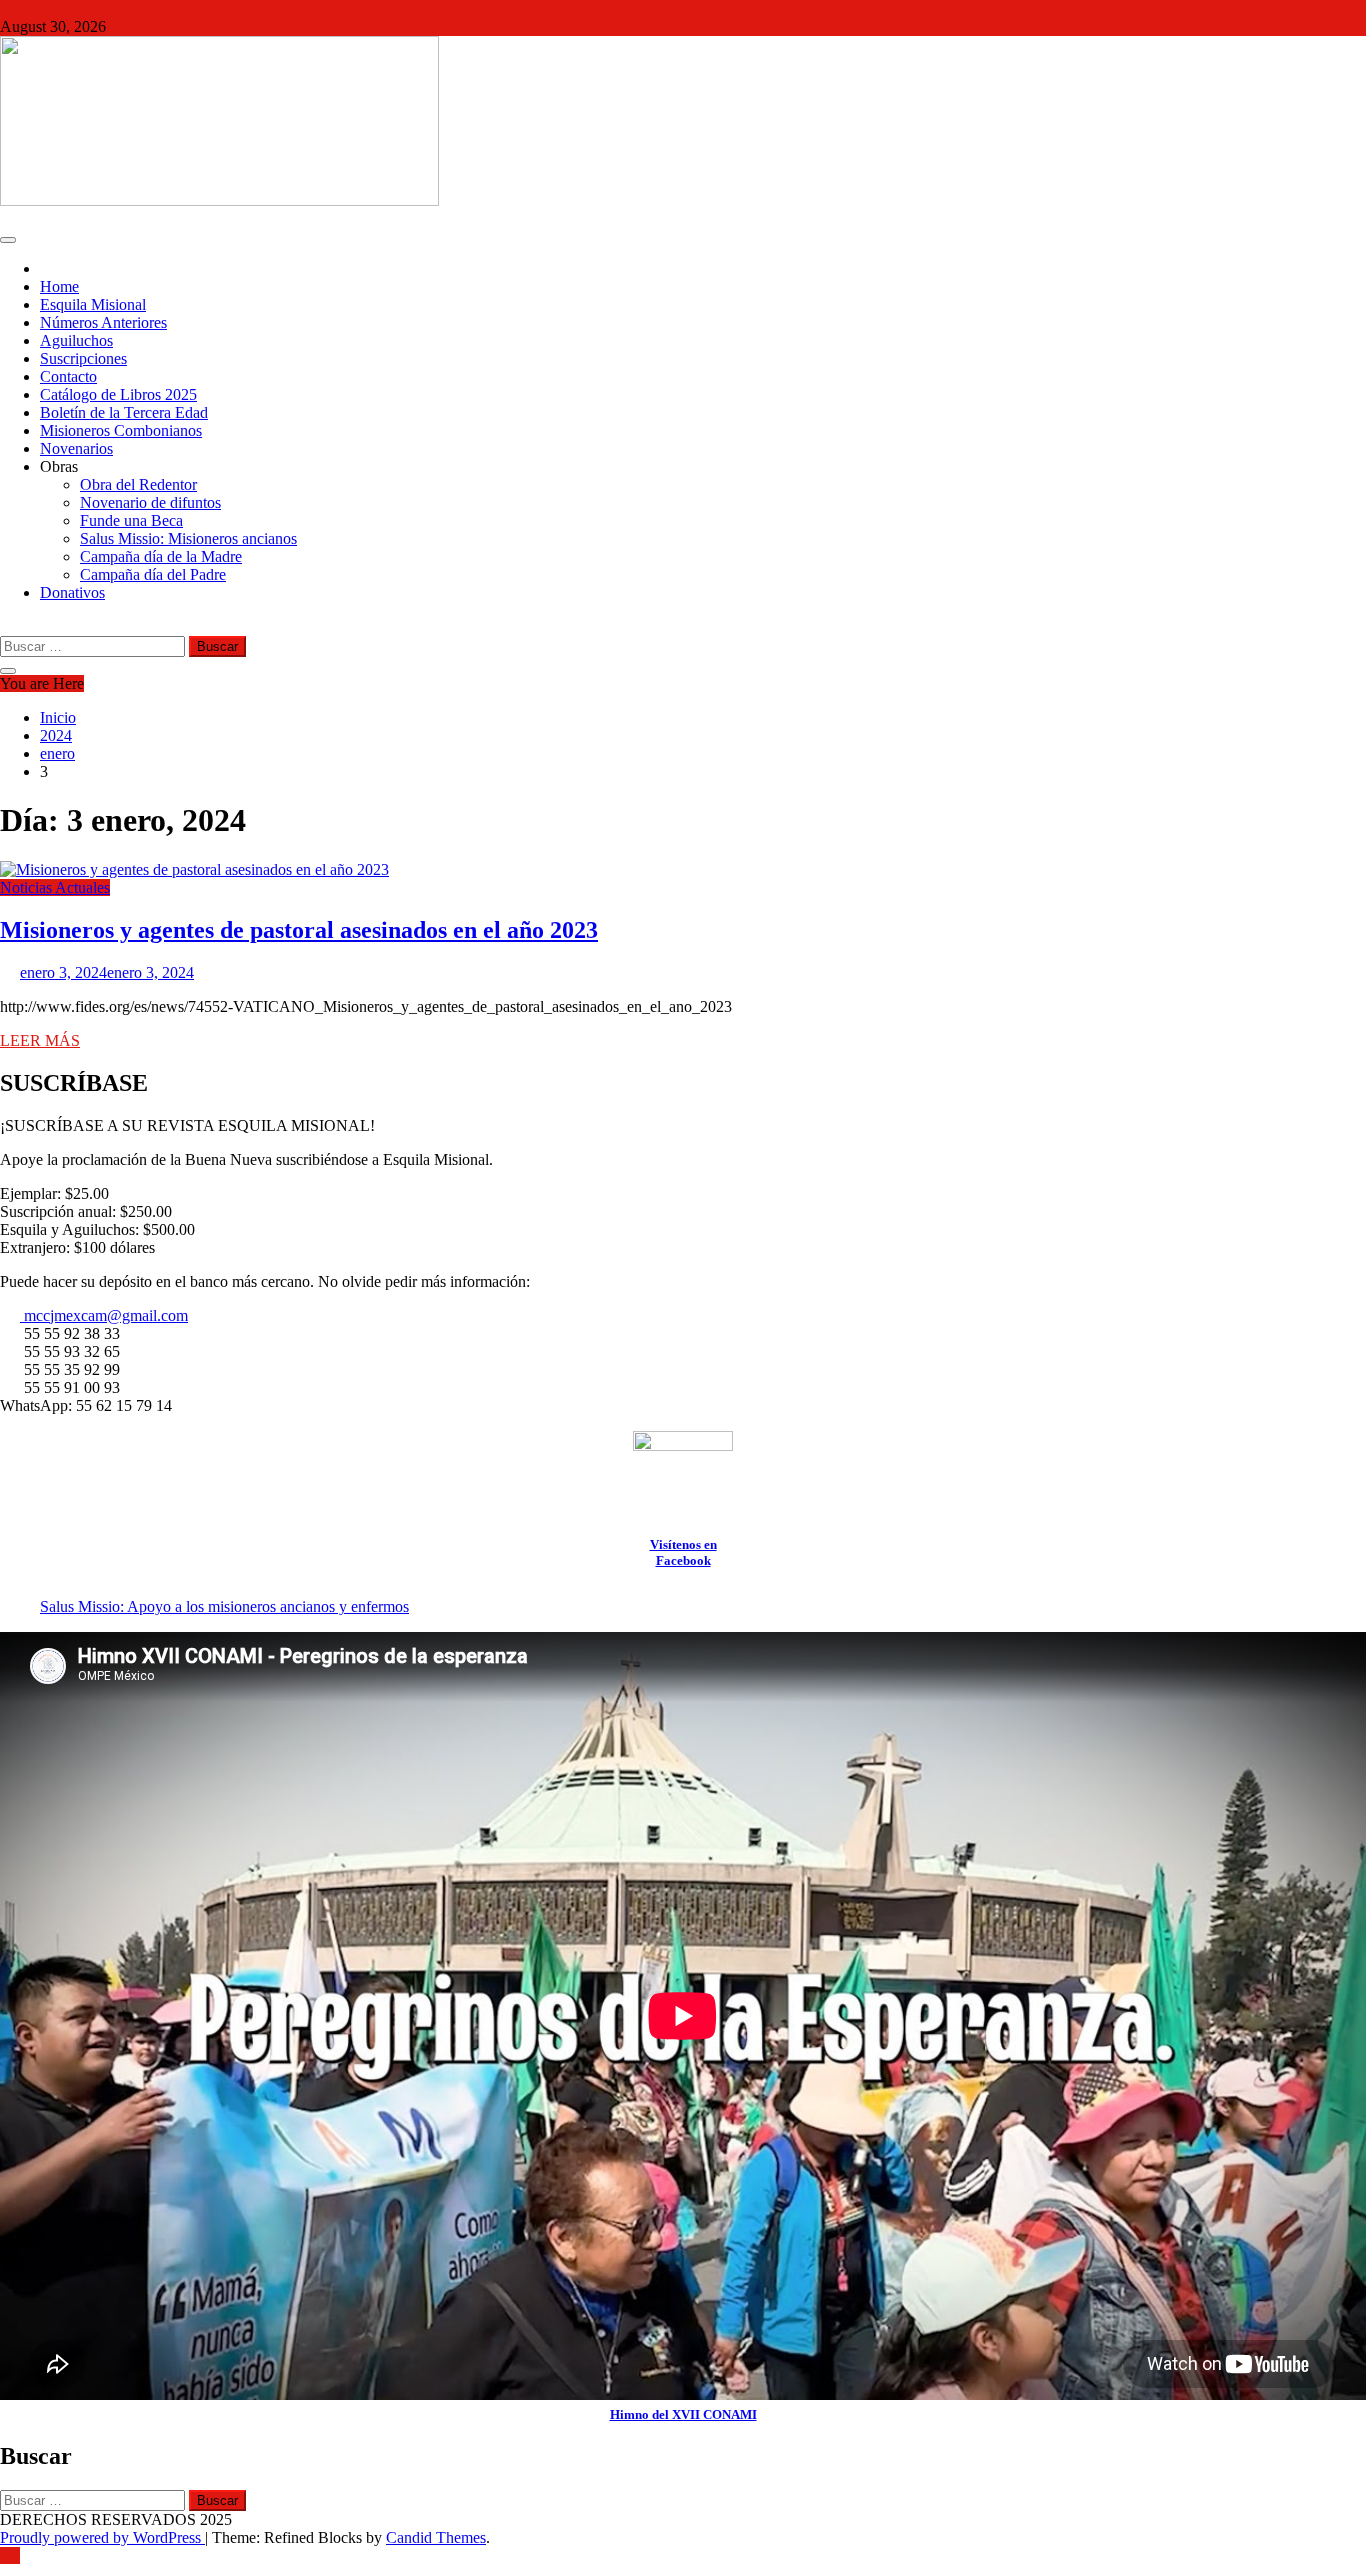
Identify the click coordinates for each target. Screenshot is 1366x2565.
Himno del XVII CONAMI (683, 2414)
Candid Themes (436, 2537)
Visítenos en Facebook (683, 1552)
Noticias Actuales (55, 887)
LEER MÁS (40, 1040)
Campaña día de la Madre (161, 556)
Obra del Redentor (138, 484)
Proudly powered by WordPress (102, 2537)
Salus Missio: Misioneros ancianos (188, 538)
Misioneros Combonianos (121, 430)
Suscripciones (83, 358)
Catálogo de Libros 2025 (118, 394)
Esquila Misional (93, 304)
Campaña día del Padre (153, 574)
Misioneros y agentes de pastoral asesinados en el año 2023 (299, 930)
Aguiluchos (76, 340)
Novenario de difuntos (150, 502)
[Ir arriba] (10, 2555)
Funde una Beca (131, 520)
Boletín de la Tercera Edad (124, 412)
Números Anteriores (103, 322)
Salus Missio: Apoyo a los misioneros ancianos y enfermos (224, 1606)
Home (59, 286)
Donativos (72, 592)
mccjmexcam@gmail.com (104, 1315)
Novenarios (76, 448)
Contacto (68, 376)
